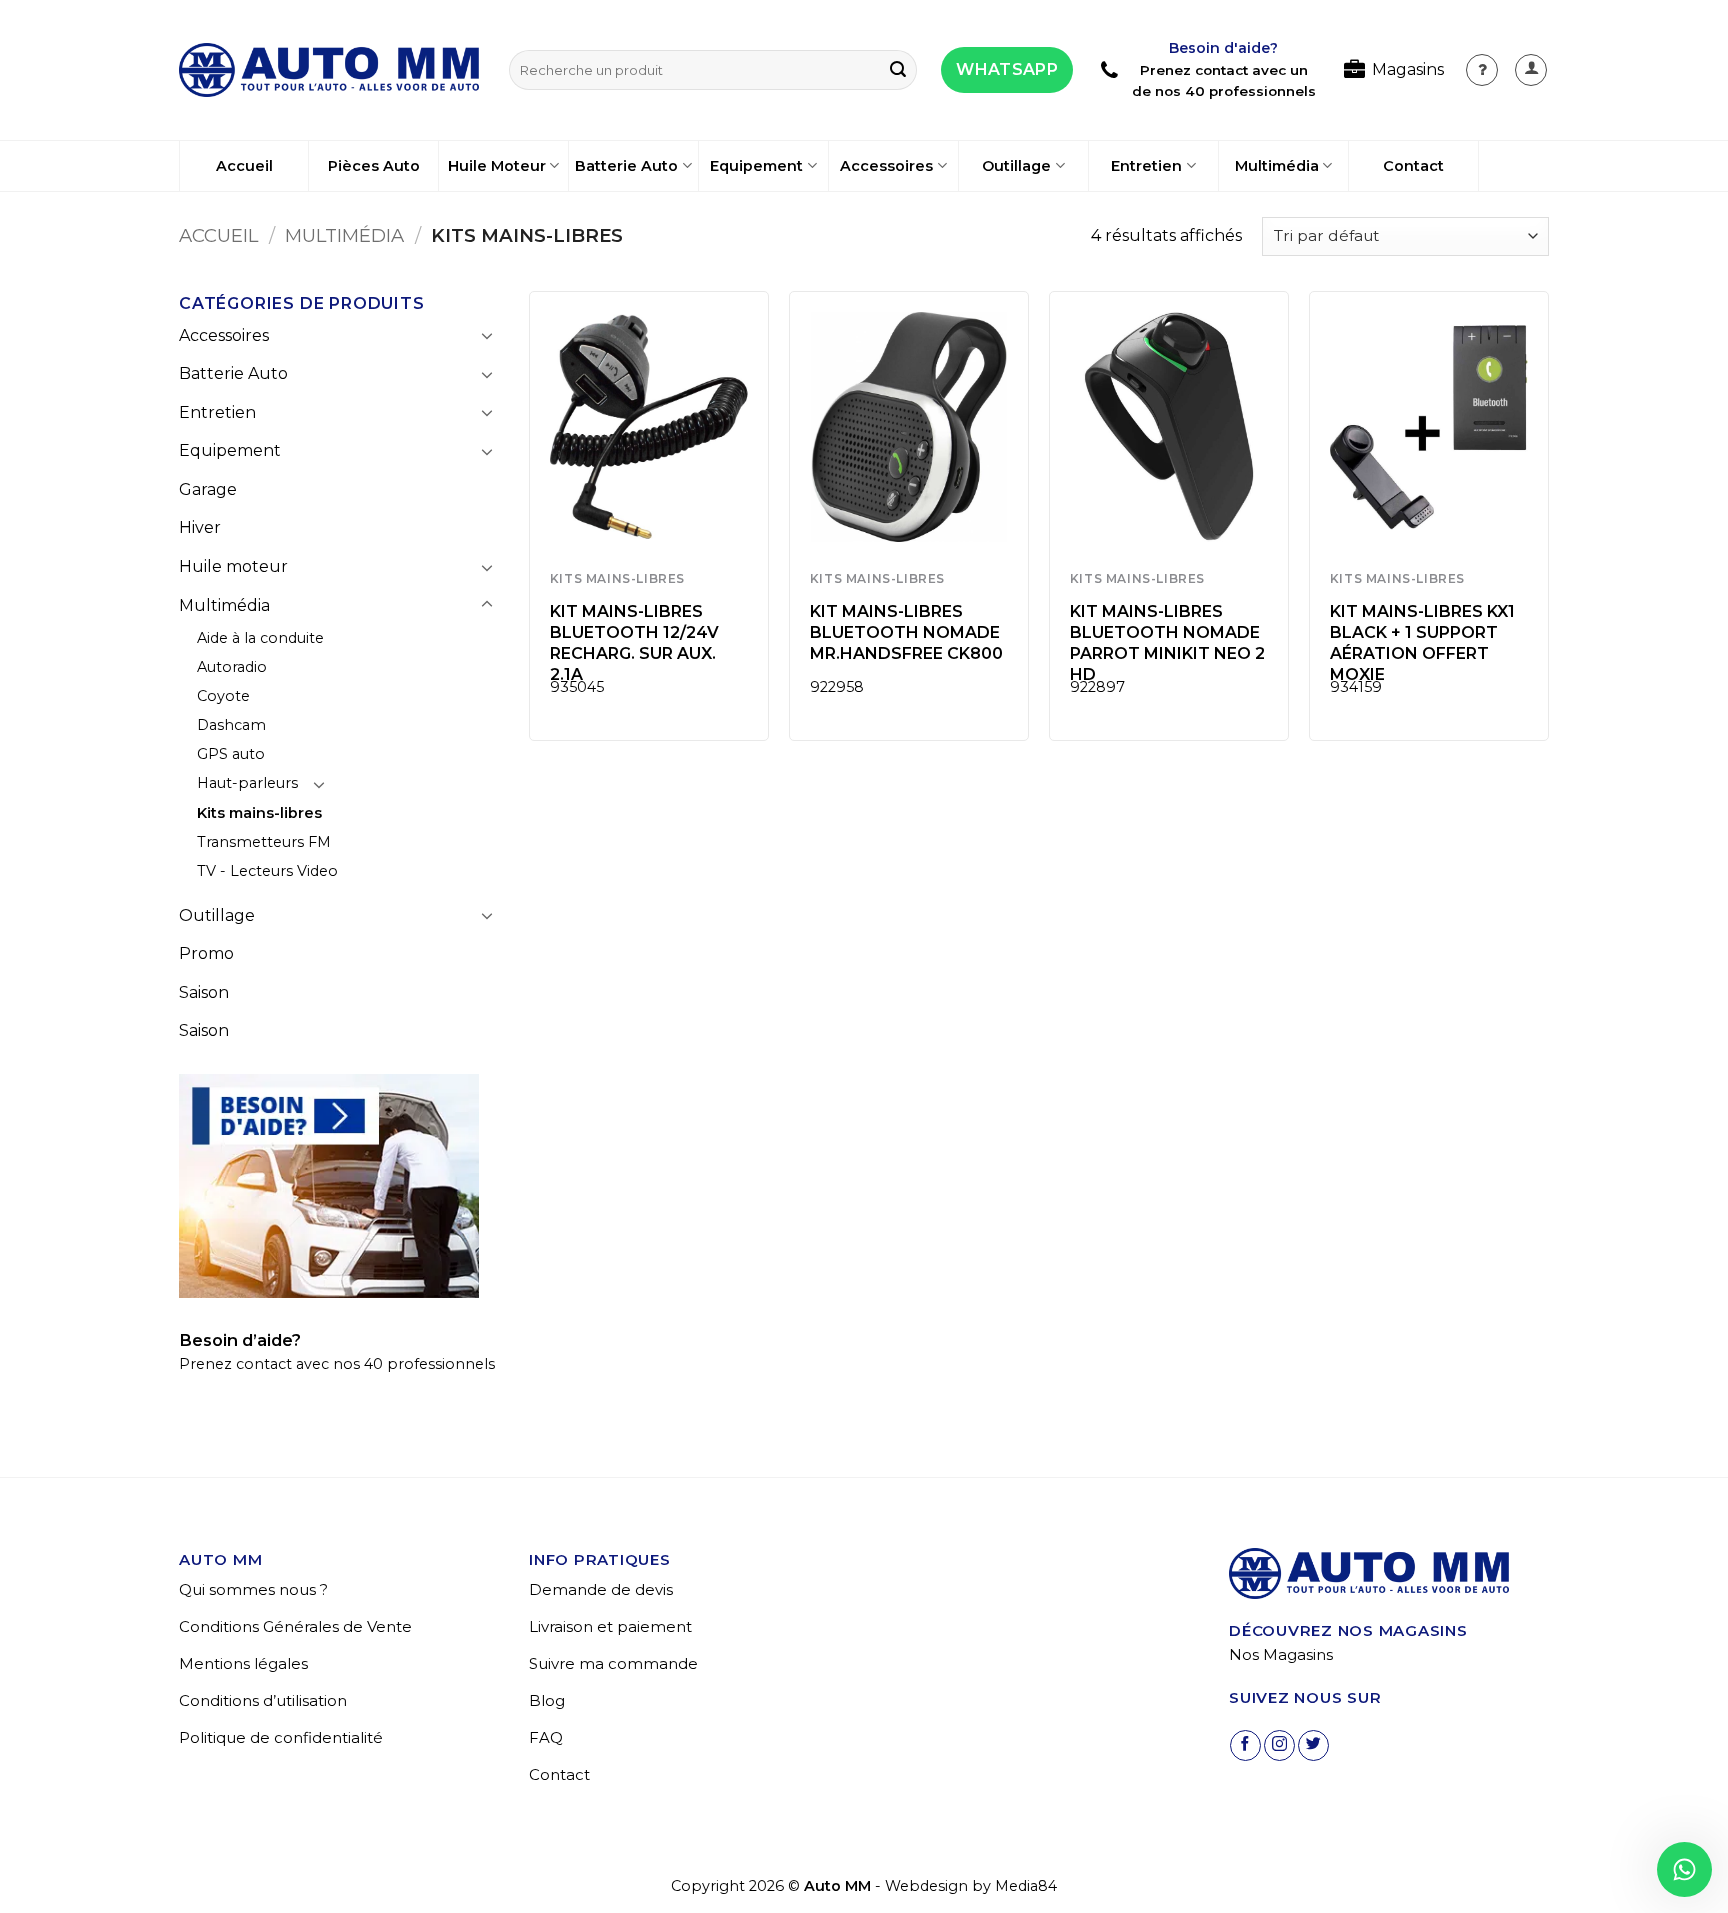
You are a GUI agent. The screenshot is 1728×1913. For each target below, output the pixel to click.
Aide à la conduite (260, 638)
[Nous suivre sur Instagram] (1279, 1745)
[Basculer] (487, 335)
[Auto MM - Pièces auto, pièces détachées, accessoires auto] (329, 70)
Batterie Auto (626, 166)
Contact (1413, 166)
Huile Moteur (497, 166)
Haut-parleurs (247, 783)
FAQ (546, 1737)
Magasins (1408, 69)
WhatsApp (1007, 69)
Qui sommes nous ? (253, 1589)
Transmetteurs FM (264, 842)
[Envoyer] (898, 70)
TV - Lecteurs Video (267, 871)
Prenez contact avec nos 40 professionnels (337, 1364)
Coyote (223, 696)
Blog (547, 1700)
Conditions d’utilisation (263, 1700)
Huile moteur (233, 566)
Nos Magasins (1281, 1654)
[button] (1531, 70)
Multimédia (1277, 166)
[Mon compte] (1482, 70)
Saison (204, 992)
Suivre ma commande (613, 1663)
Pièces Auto (374, 166)
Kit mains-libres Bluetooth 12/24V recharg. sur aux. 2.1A (634, 642)
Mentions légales (243, 1663)
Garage (208, 489)
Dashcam (231, 725)
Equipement (756, 166)
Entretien (1146, 166)
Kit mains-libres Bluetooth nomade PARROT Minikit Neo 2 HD (1167, 642)
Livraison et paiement (610, 1626)
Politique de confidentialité (281, 1737)
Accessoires (886, 166)
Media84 (1026, 1886)
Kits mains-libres (259, 813)
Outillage (1016, 166)
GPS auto (231, 754)
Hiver (200, 527)
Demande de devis (601, 1589)
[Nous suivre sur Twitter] (1313, 1745)
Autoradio (232, 667)
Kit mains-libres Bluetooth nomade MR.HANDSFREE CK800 (906, 632)
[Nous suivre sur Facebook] (1245, 1745)
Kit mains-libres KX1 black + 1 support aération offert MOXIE (1422, 642)
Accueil (244, 166)
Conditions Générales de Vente (295, 1626)
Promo (206, 953)
